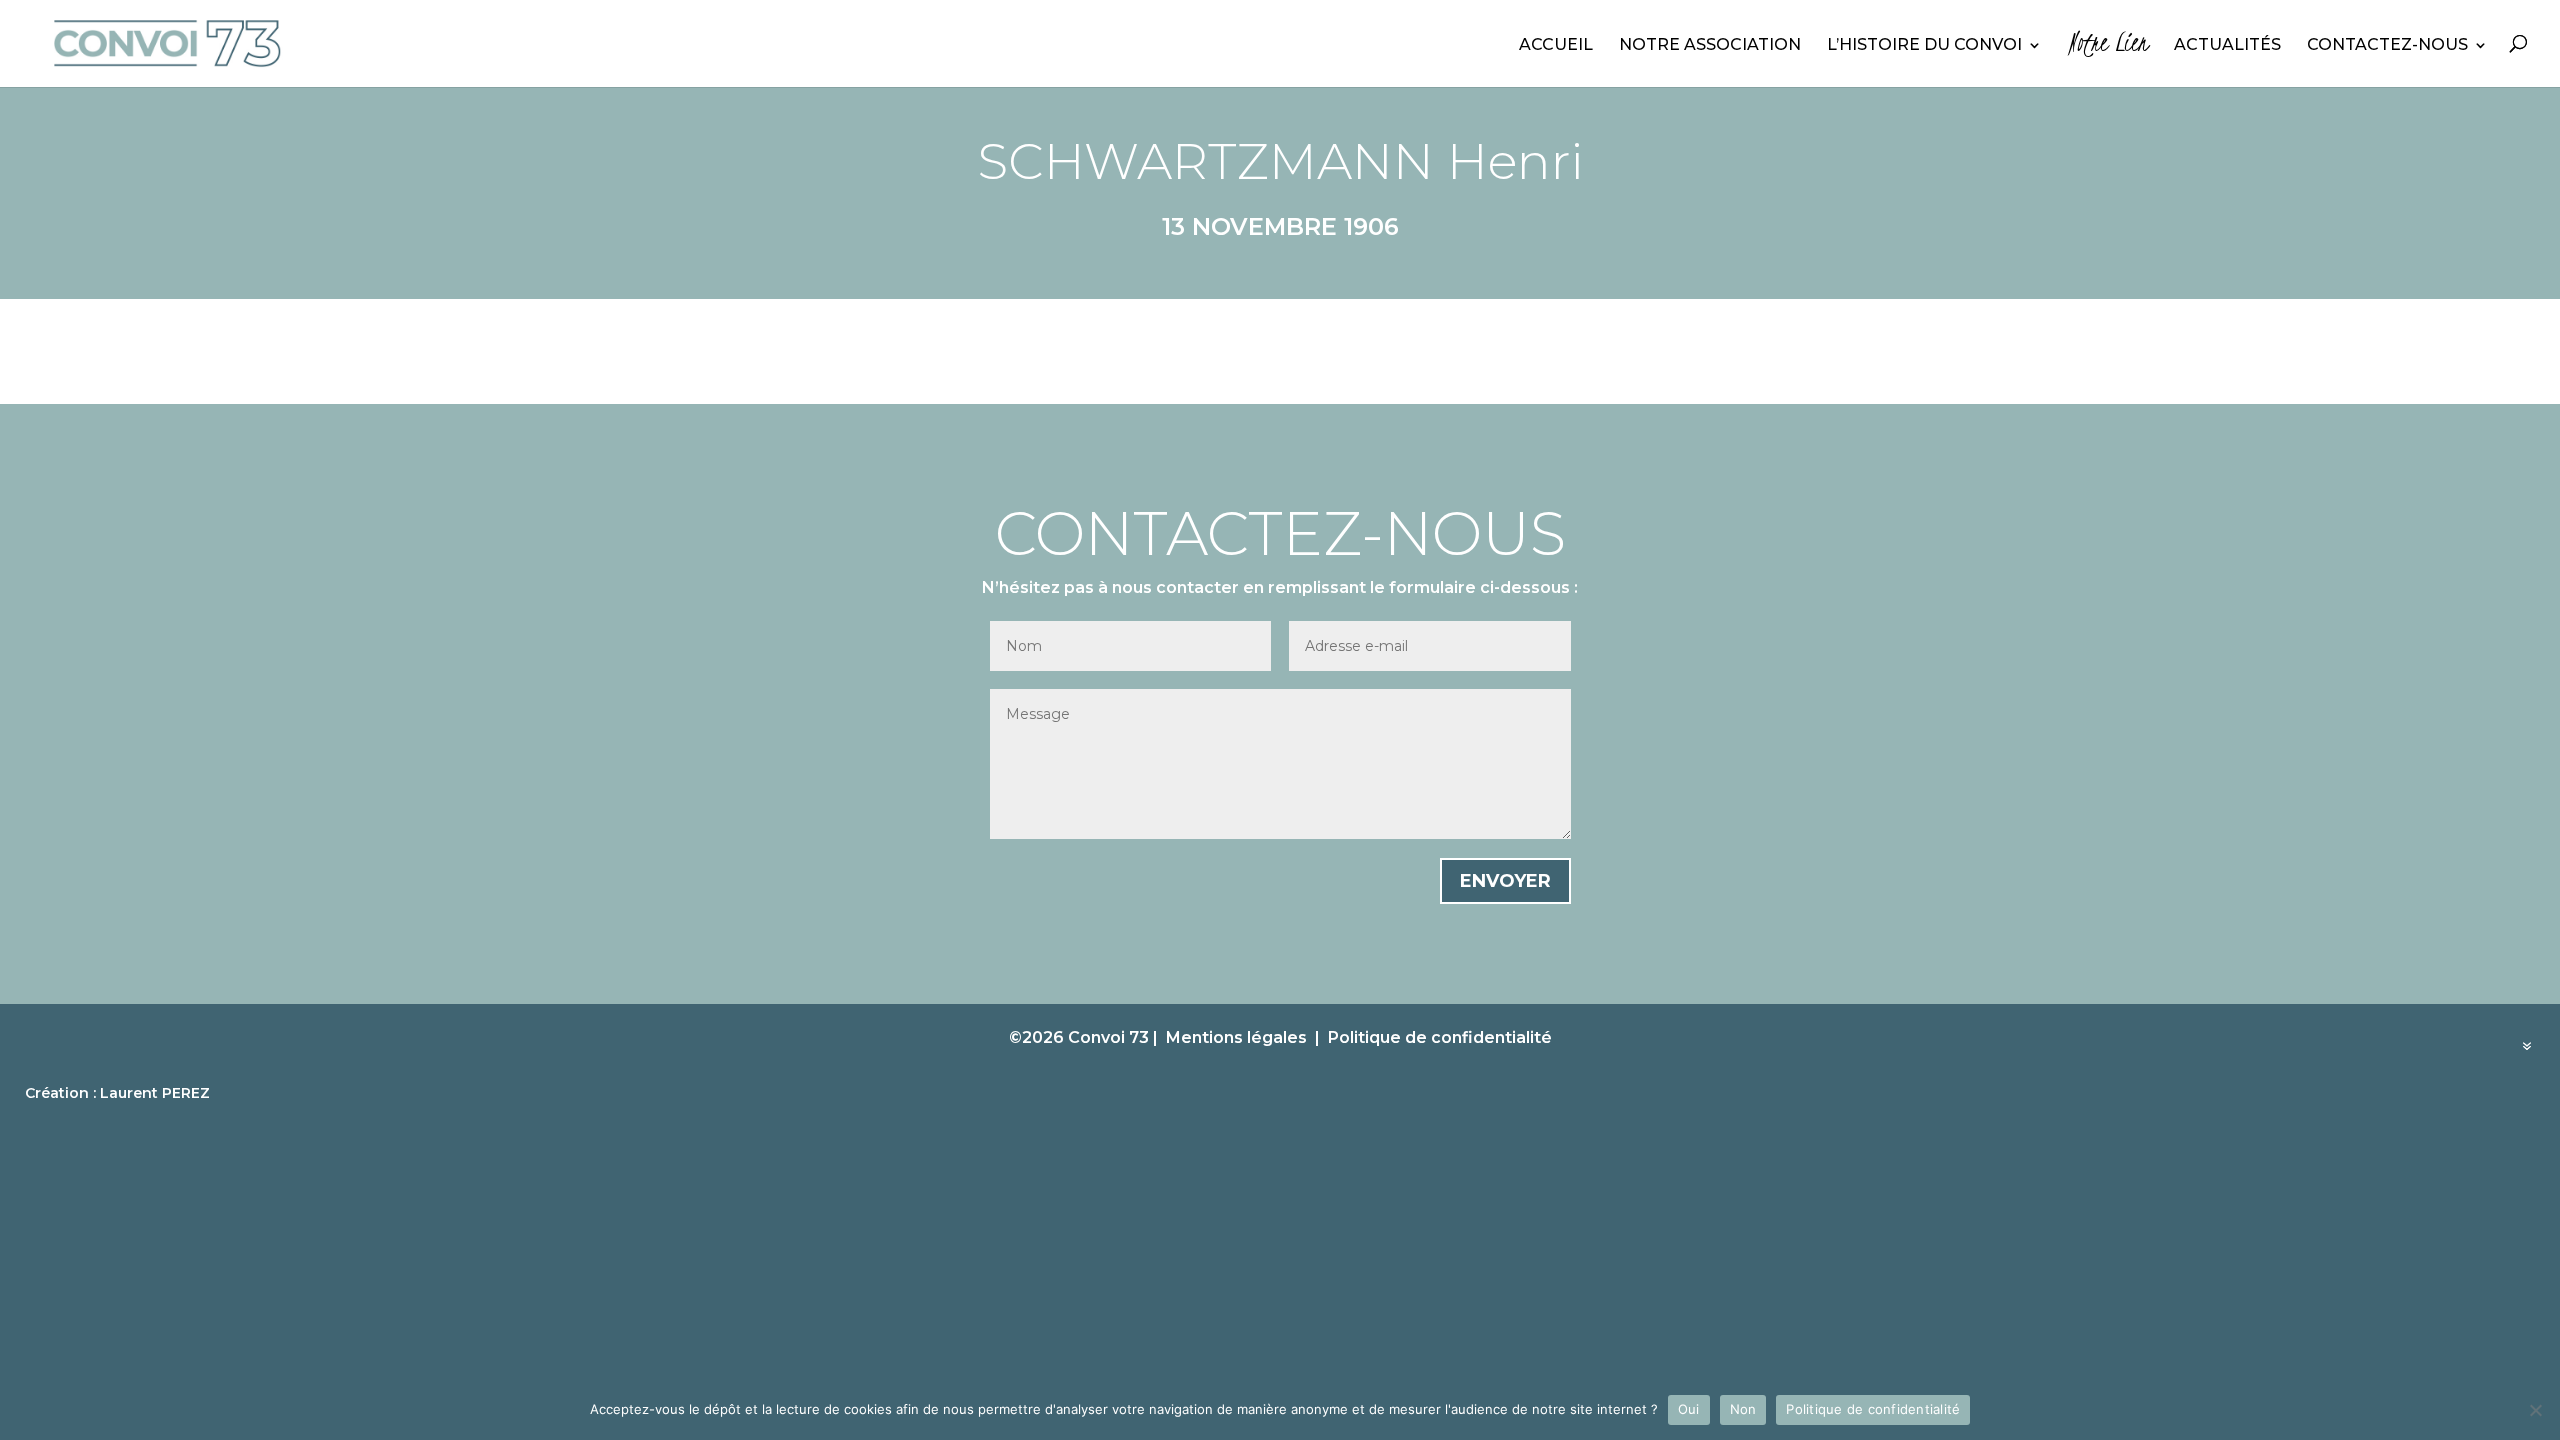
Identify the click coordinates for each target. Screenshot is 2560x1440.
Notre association (1710, 46)
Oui (1689, 1409)
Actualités (2227, 46)
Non (1743, 1409)
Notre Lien (2108, 48)
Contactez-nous (2387, 46)
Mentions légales (1236, 1037)
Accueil (1556, 46)
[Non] (2535, 1410)
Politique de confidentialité (1440, 1037)
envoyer (1505, 881)
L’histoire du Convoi (1924, 46)
